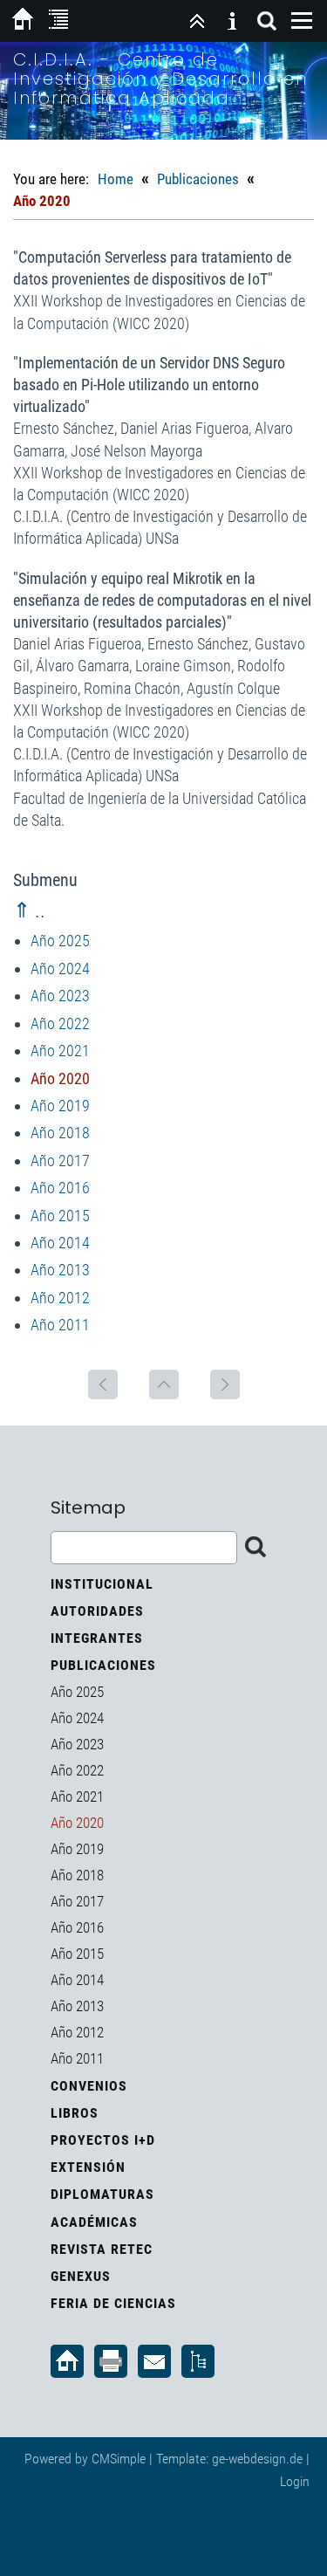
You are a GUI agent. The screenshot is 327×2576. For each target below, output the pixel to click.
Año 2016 (60, 1188)
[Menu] (302, 21)
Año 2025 (60, 941)
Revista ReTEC (102, 2249)
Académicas (94, 2222)
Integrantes (97, 1638)
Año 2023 (60, 996)
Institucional (102, 1584)
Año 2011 (60, 1325)
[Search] (267, 21)
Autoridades (97, 1611)
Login (295, 2481)
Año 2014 (60, 1243)
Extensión (88, 2167)
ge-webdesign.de (257, 2459)
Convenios (89, 2086)
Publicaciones (198, 179)
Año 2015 (60, 1216)
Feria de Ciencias (113, 2303)
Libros (75, 2113)
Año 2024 (60, 969)
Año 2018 (60, 1133)
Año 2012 (60, 1298)
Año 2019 (60, 1106)
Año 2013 (60, 1270)
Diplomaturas (102, 2194)
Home (116, 179)
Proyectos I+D (103, 2140)
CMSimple (119, 2459)
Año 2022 (60, 1024)
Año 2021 (60, 1051)
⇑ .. (29, 910)
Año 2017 (60, 1161)
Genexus (81, 2276)
